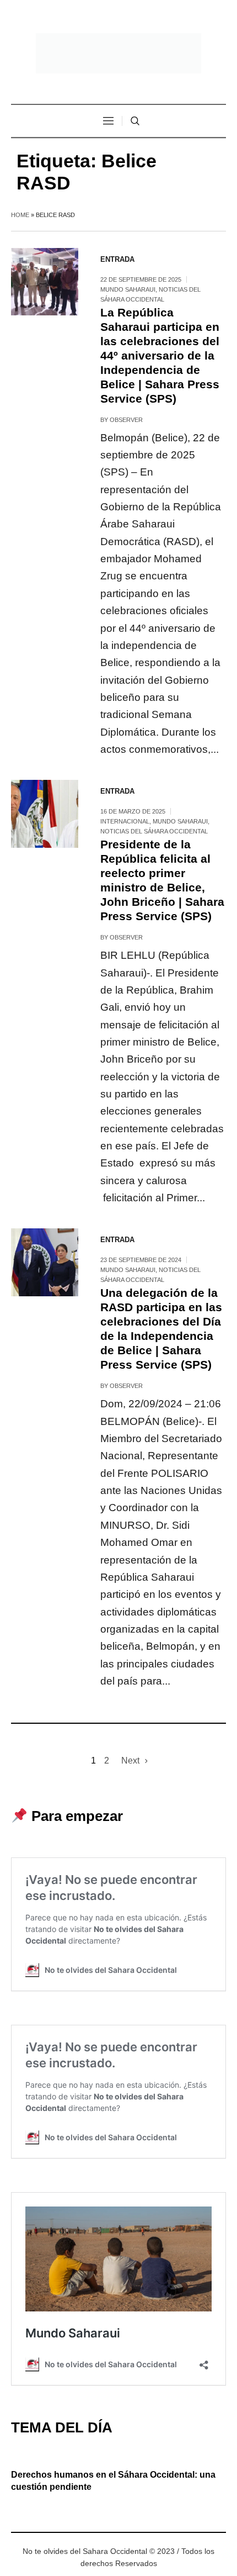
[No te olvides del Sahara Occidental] (118, 53)
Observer (126, 420)
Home (20, 215)
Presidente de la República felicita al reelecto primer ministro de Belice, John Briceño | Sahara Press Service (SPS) (162, 880)
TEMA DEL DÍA (62, 2427)
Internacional (125, 821)
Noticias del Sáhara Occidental (154, 831)
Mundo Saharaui (128, 289)
